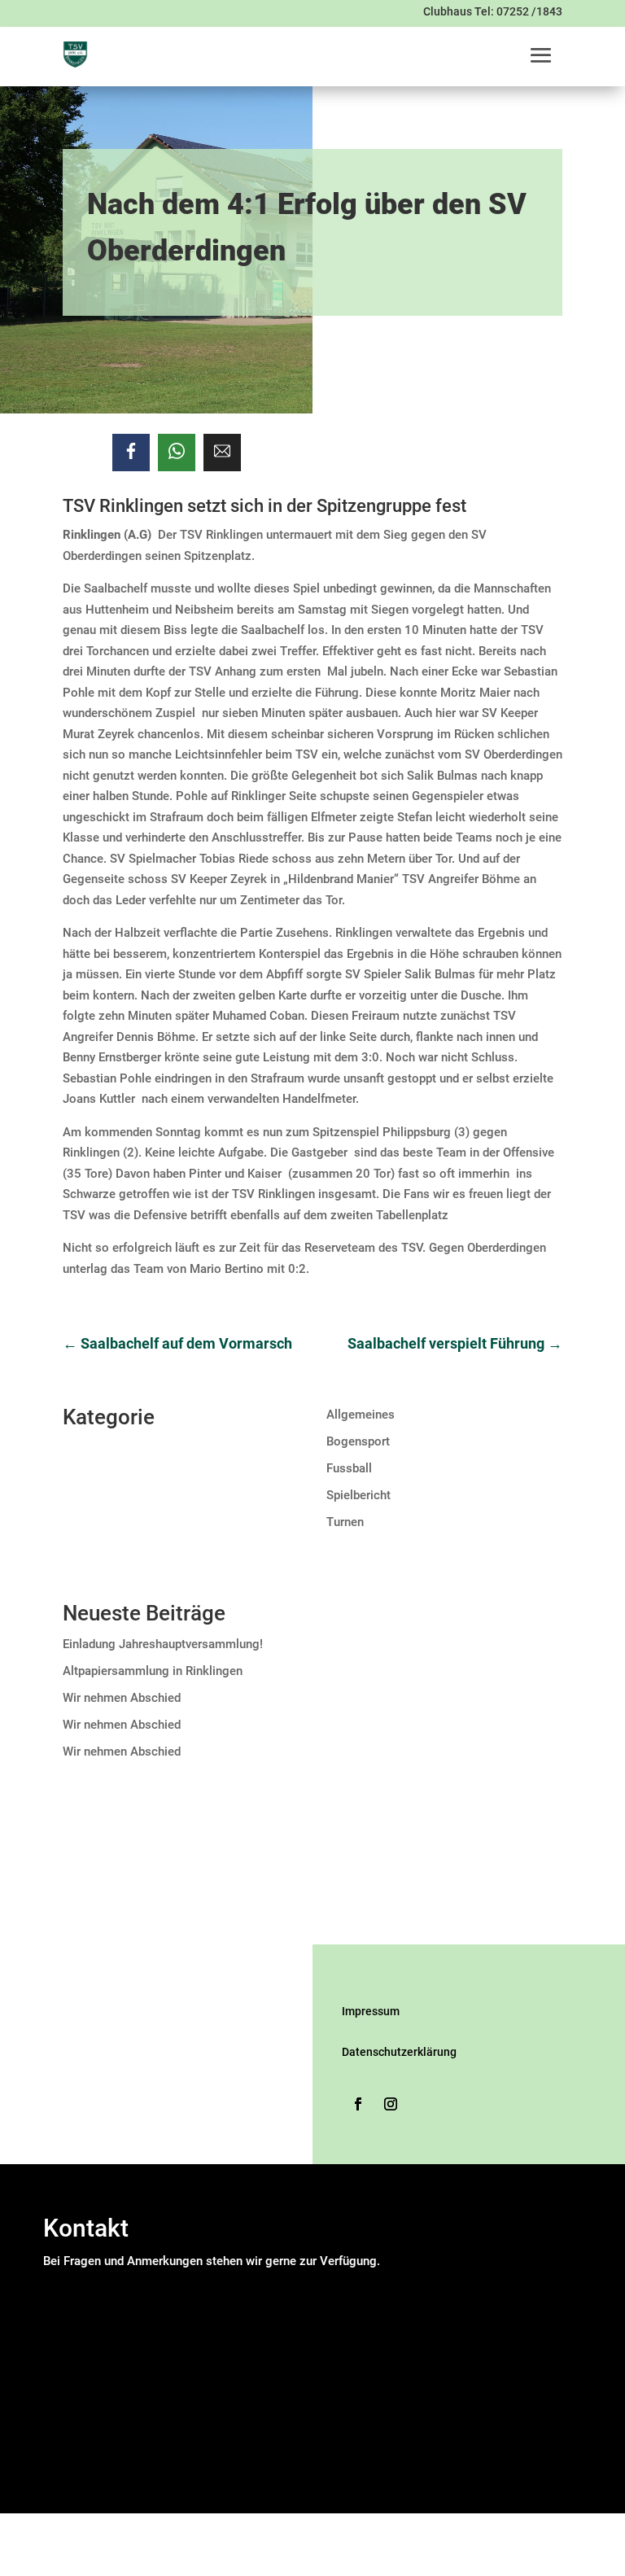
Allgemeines (361, 1415)
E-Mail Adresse (89, 2344)
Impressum (371, 2011)
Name (64, 2282)
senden (67, 2487)
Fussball (349, 1468)
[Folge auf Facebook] (358, 2104)
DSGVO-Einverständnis (109, 2404)
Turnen (345, 1522)
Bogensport (358, 1441)
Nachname (222, 2324)
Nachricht (74, 2384)
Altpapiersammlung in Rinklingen (153, 1671)
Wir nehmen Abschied (122, 1698)
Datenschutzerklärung (399, 2052)
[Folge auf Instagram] (391, 2104)
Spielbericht (358, 1495)
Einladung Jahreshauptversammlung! (163, 1644)
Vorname (218, 2303)
